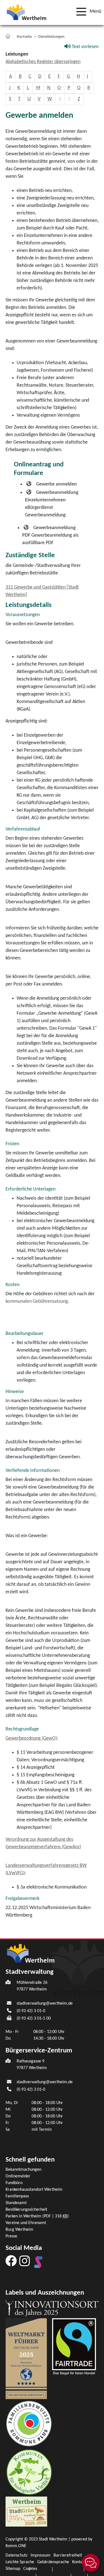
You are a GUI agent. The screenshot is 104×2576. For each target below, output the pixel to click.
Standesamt (16, 2203)
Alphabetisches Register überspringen (43, 62)
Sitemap (13, 2569)
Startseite (24, 37)
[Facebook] (11, 2261)
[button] (87, 12)
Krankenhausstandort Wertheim (34, 2190)
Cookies (30, 2569)
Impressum (40, 2555)
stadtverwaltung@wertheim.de (45, 2004)
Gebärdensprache (53, 2562)
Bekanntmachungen (23, 2170)
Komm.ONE (16, 2546)
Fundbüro (14, 2183)
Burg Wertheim (19, 2230)
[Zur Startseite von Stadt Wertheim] (26, 12)
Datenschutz (17, 2555)
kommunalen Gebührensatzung (37, 1301)
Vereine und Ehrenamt (26, 2223)
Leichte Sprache (20, 2562)
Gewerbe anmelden (56, 484)
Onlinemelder (18, 2176)
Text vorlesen (85, 47)
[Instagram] (25, 2261)
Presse (11, 2236)
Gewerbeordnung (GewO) (31, 1738)
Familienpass (17, 2196)
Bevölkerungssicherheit (26, 2210)
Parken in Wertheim (37, 2216)
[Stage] (38, 2262)
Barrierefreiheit (68, 2555)
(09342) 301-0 (31, 2011)
